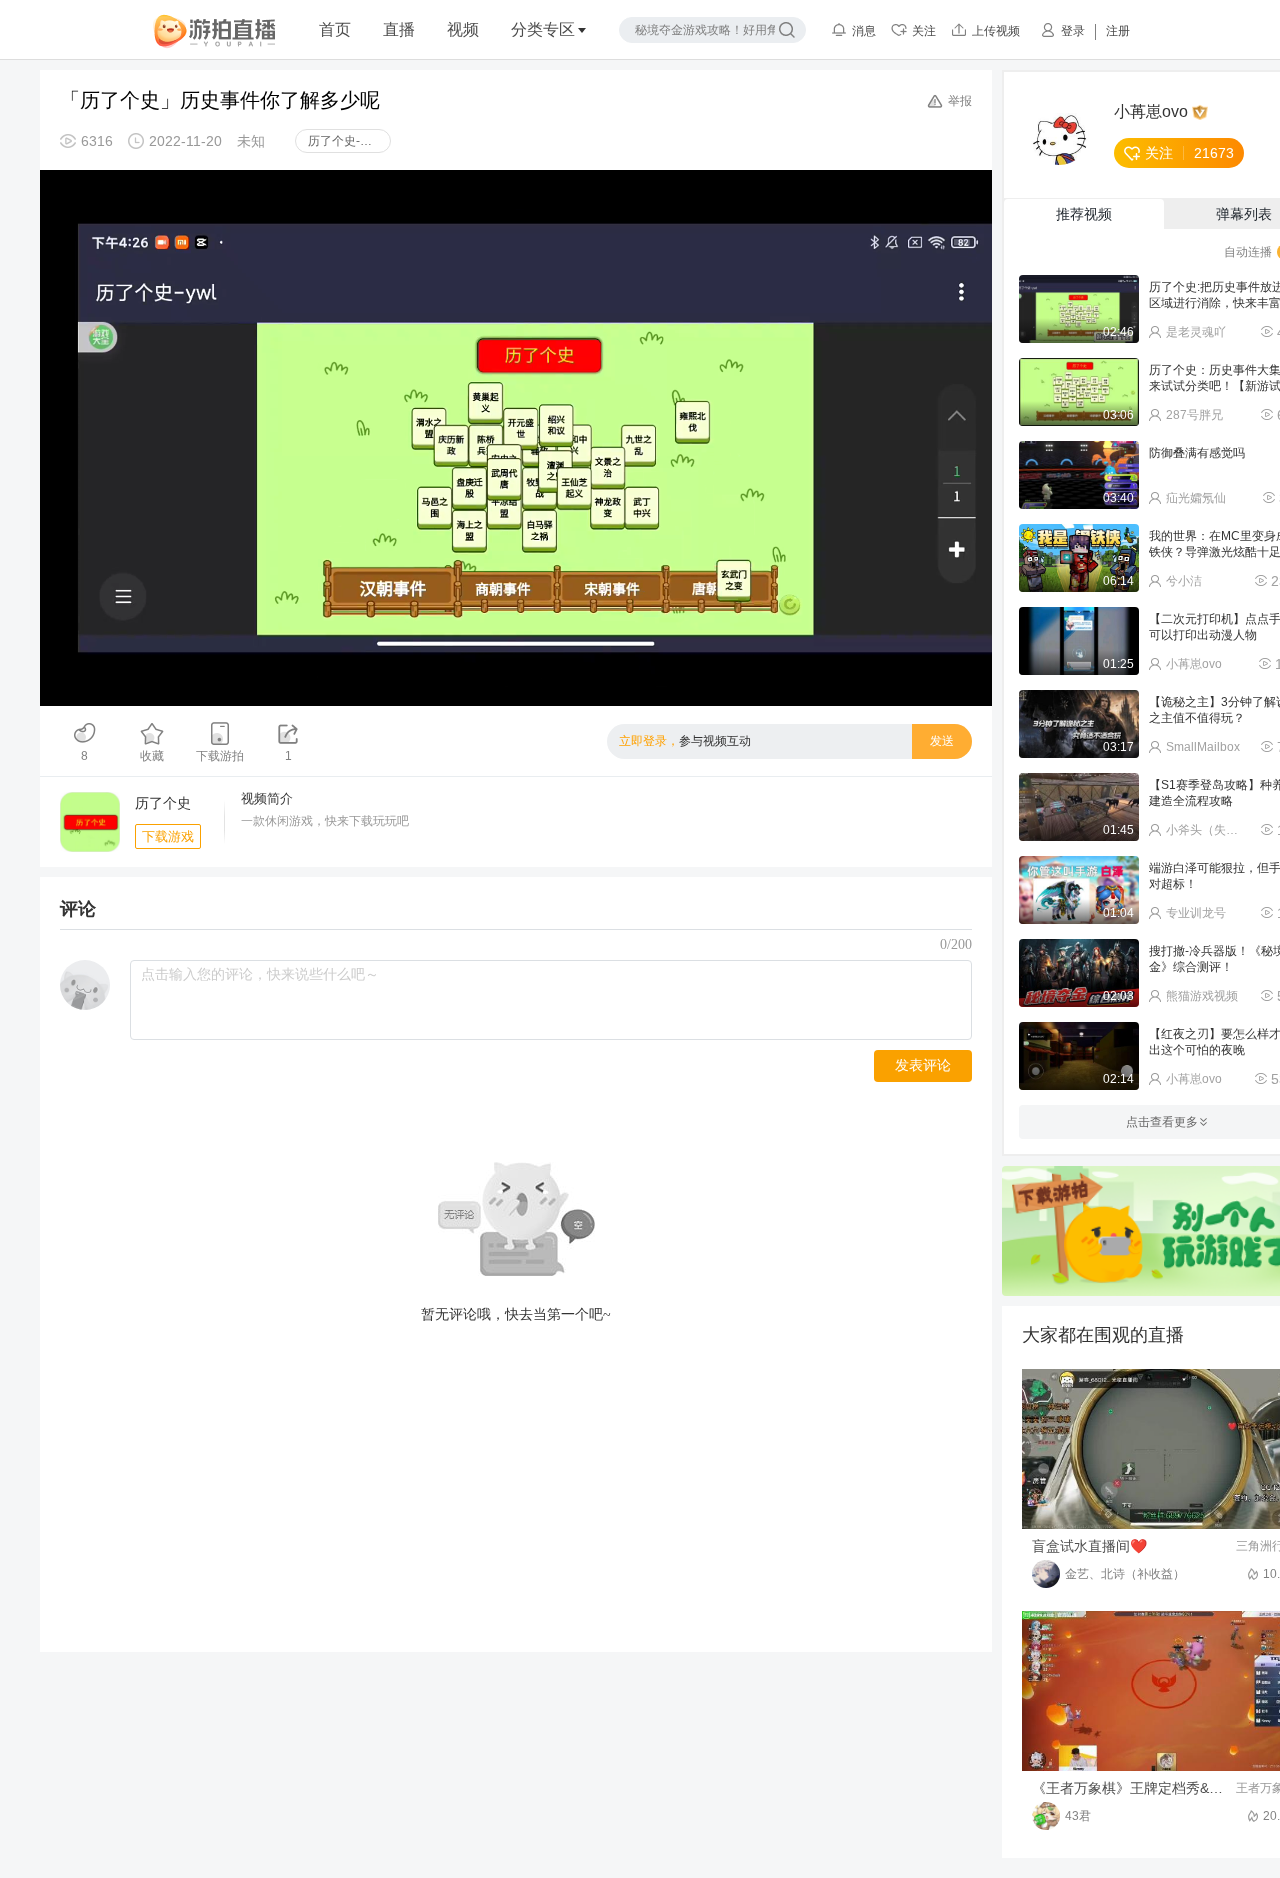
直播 (399, 29)
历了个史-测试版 (349, 141)
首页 (335, 29)
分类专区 (543, 29)
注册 (1118, 31)
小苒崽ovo (1151, 112)
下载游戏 (168, 836)
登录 (1073, 31)
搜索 (787, 30)
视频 (463, 29)
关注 (924, 31)
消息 (864, 31)
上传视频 (996, 31)
